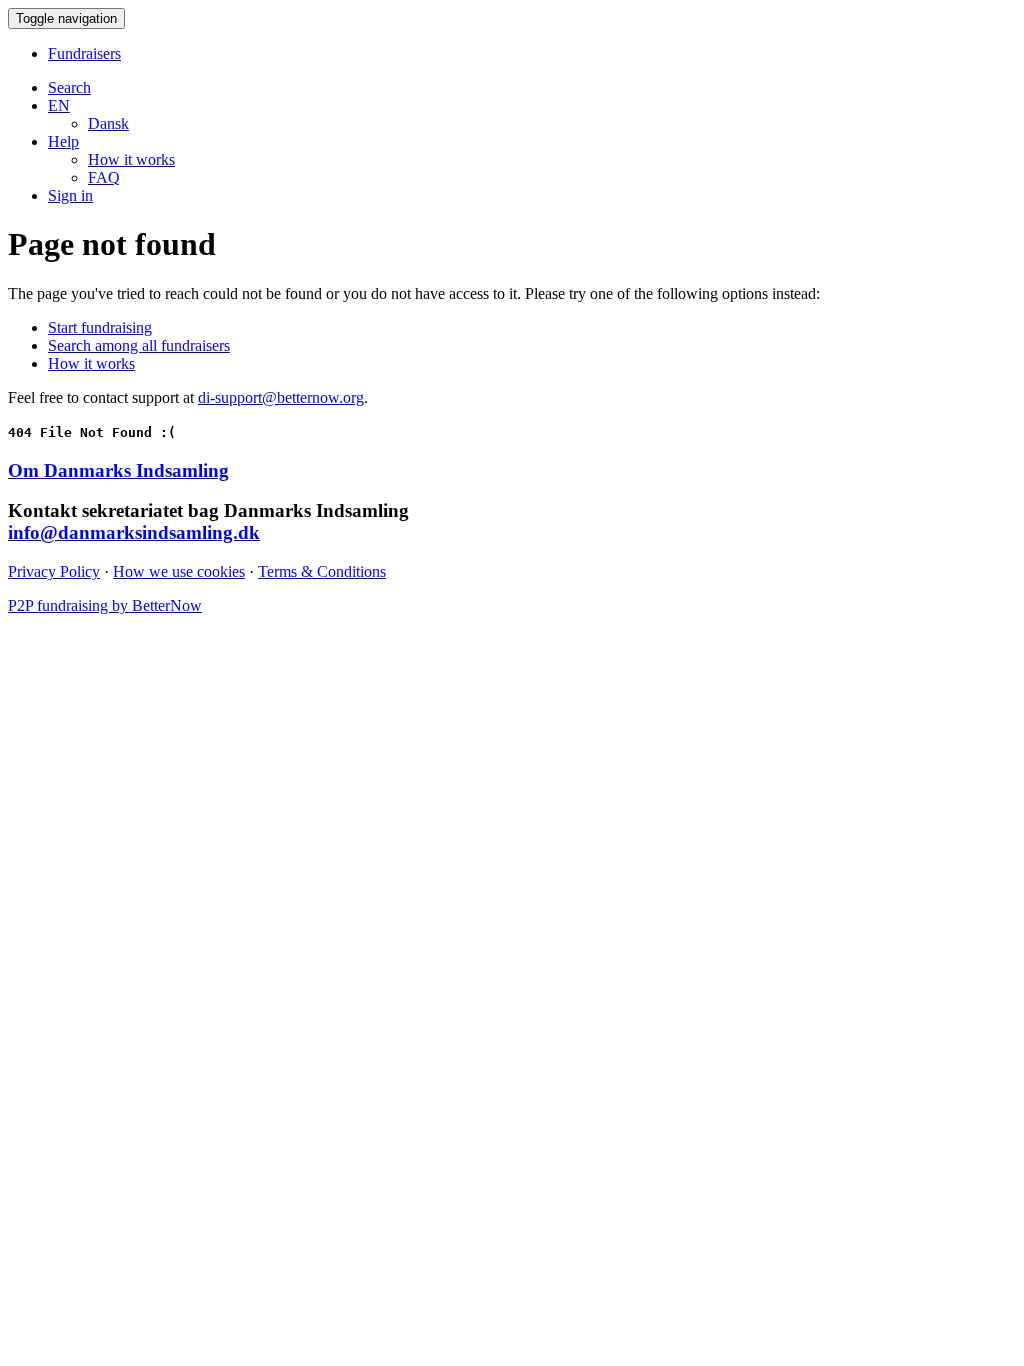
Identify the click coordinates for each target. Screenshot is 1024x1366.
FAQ (104, 177)
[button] (59, 105)
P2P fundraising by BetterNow (105, 605)
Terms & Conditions (322, 571)
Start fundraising (100, 327)
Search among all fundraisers (139, 345)
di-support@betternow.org (281, 397)
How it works (131, 159)
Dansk (108, 123)
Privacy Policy (54, 571)
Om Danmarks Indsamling (118, 470)
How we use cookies (179, 571)
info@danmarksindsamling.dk (134, 532)
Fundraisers (84, 53)
